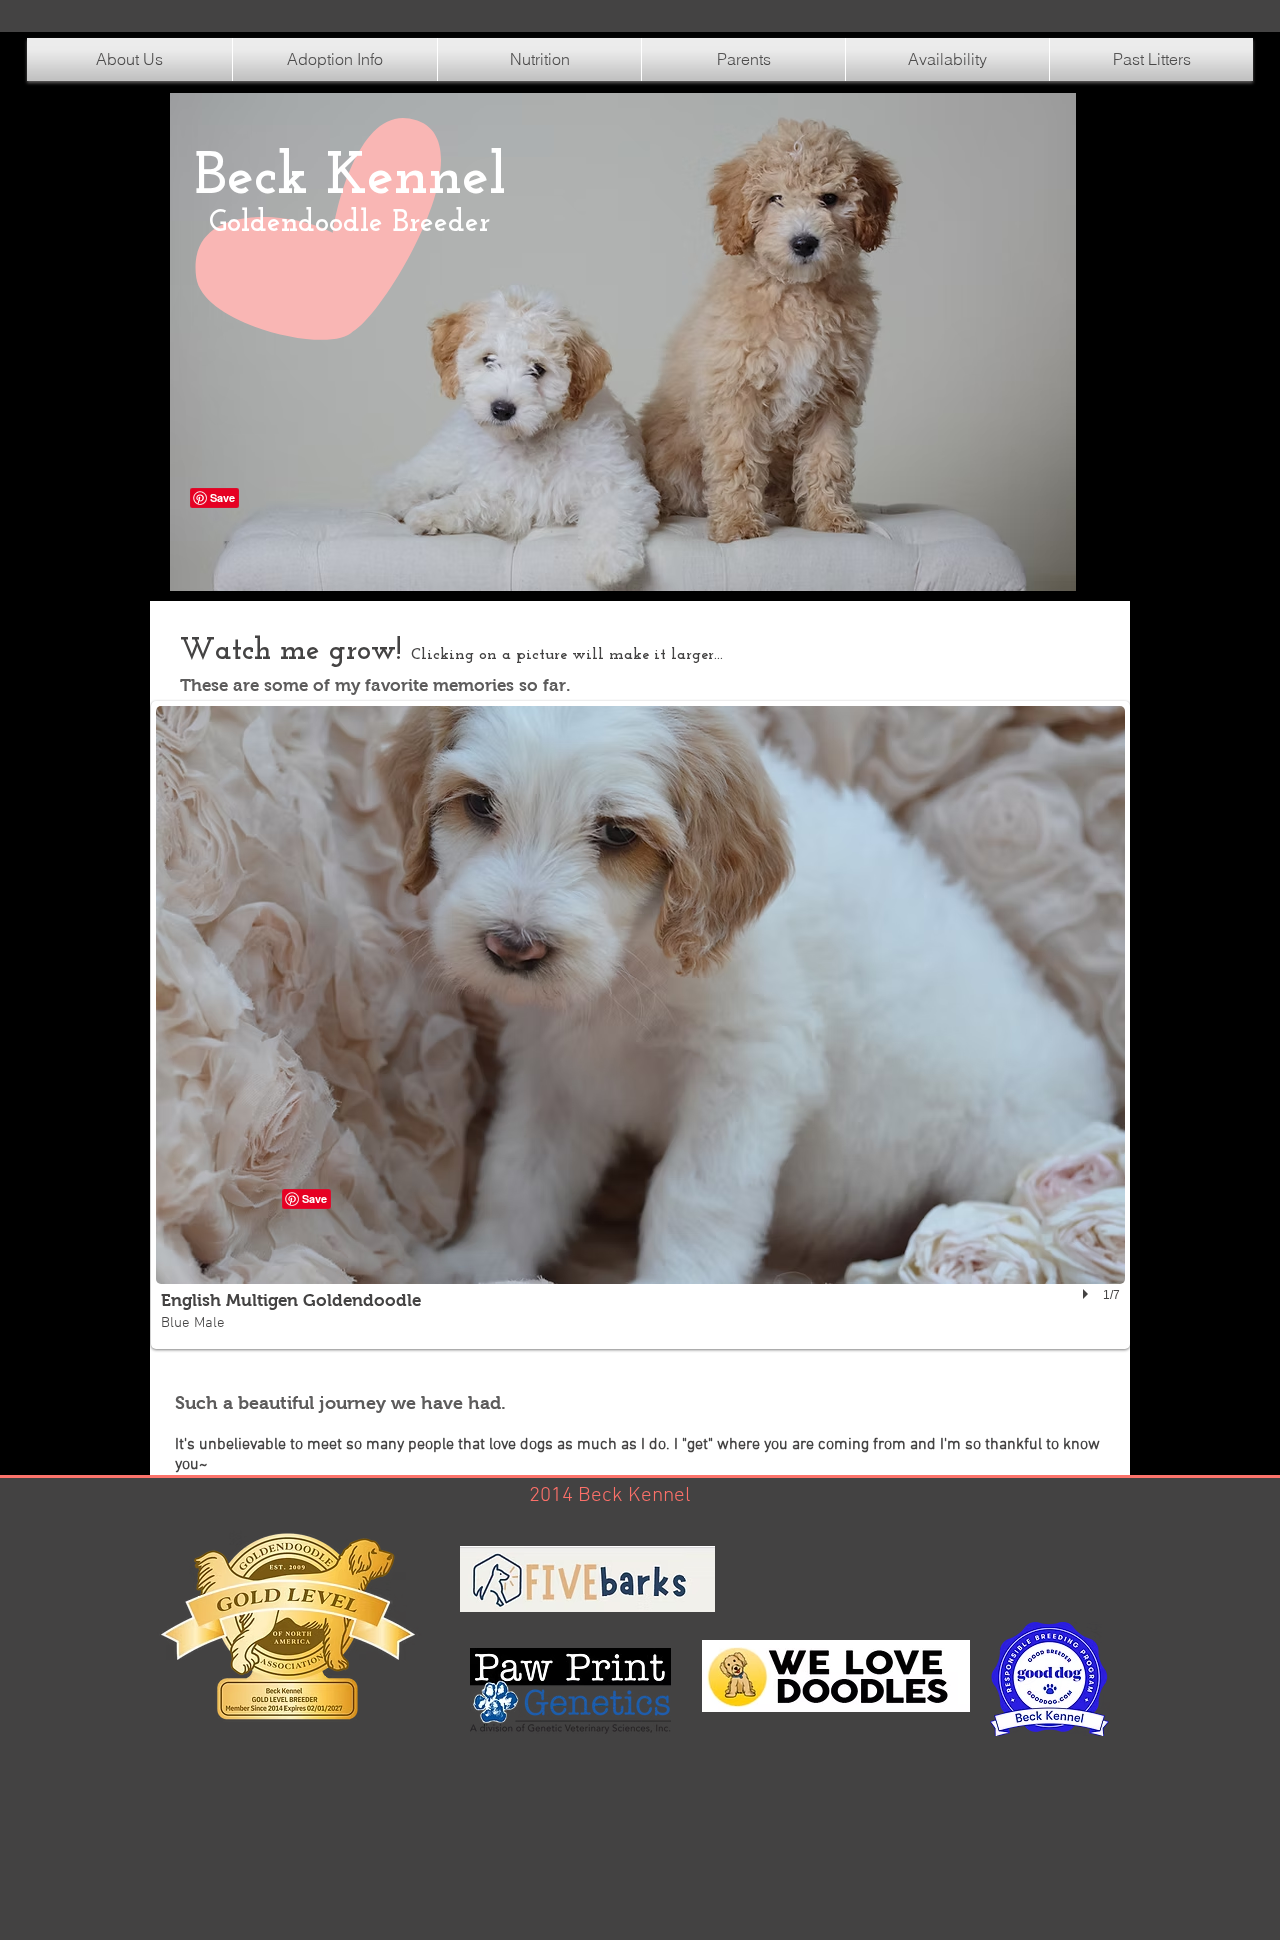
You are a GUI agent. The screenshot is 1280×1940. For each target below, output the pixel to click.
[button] (539, 59)
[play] (1088, 1294)
